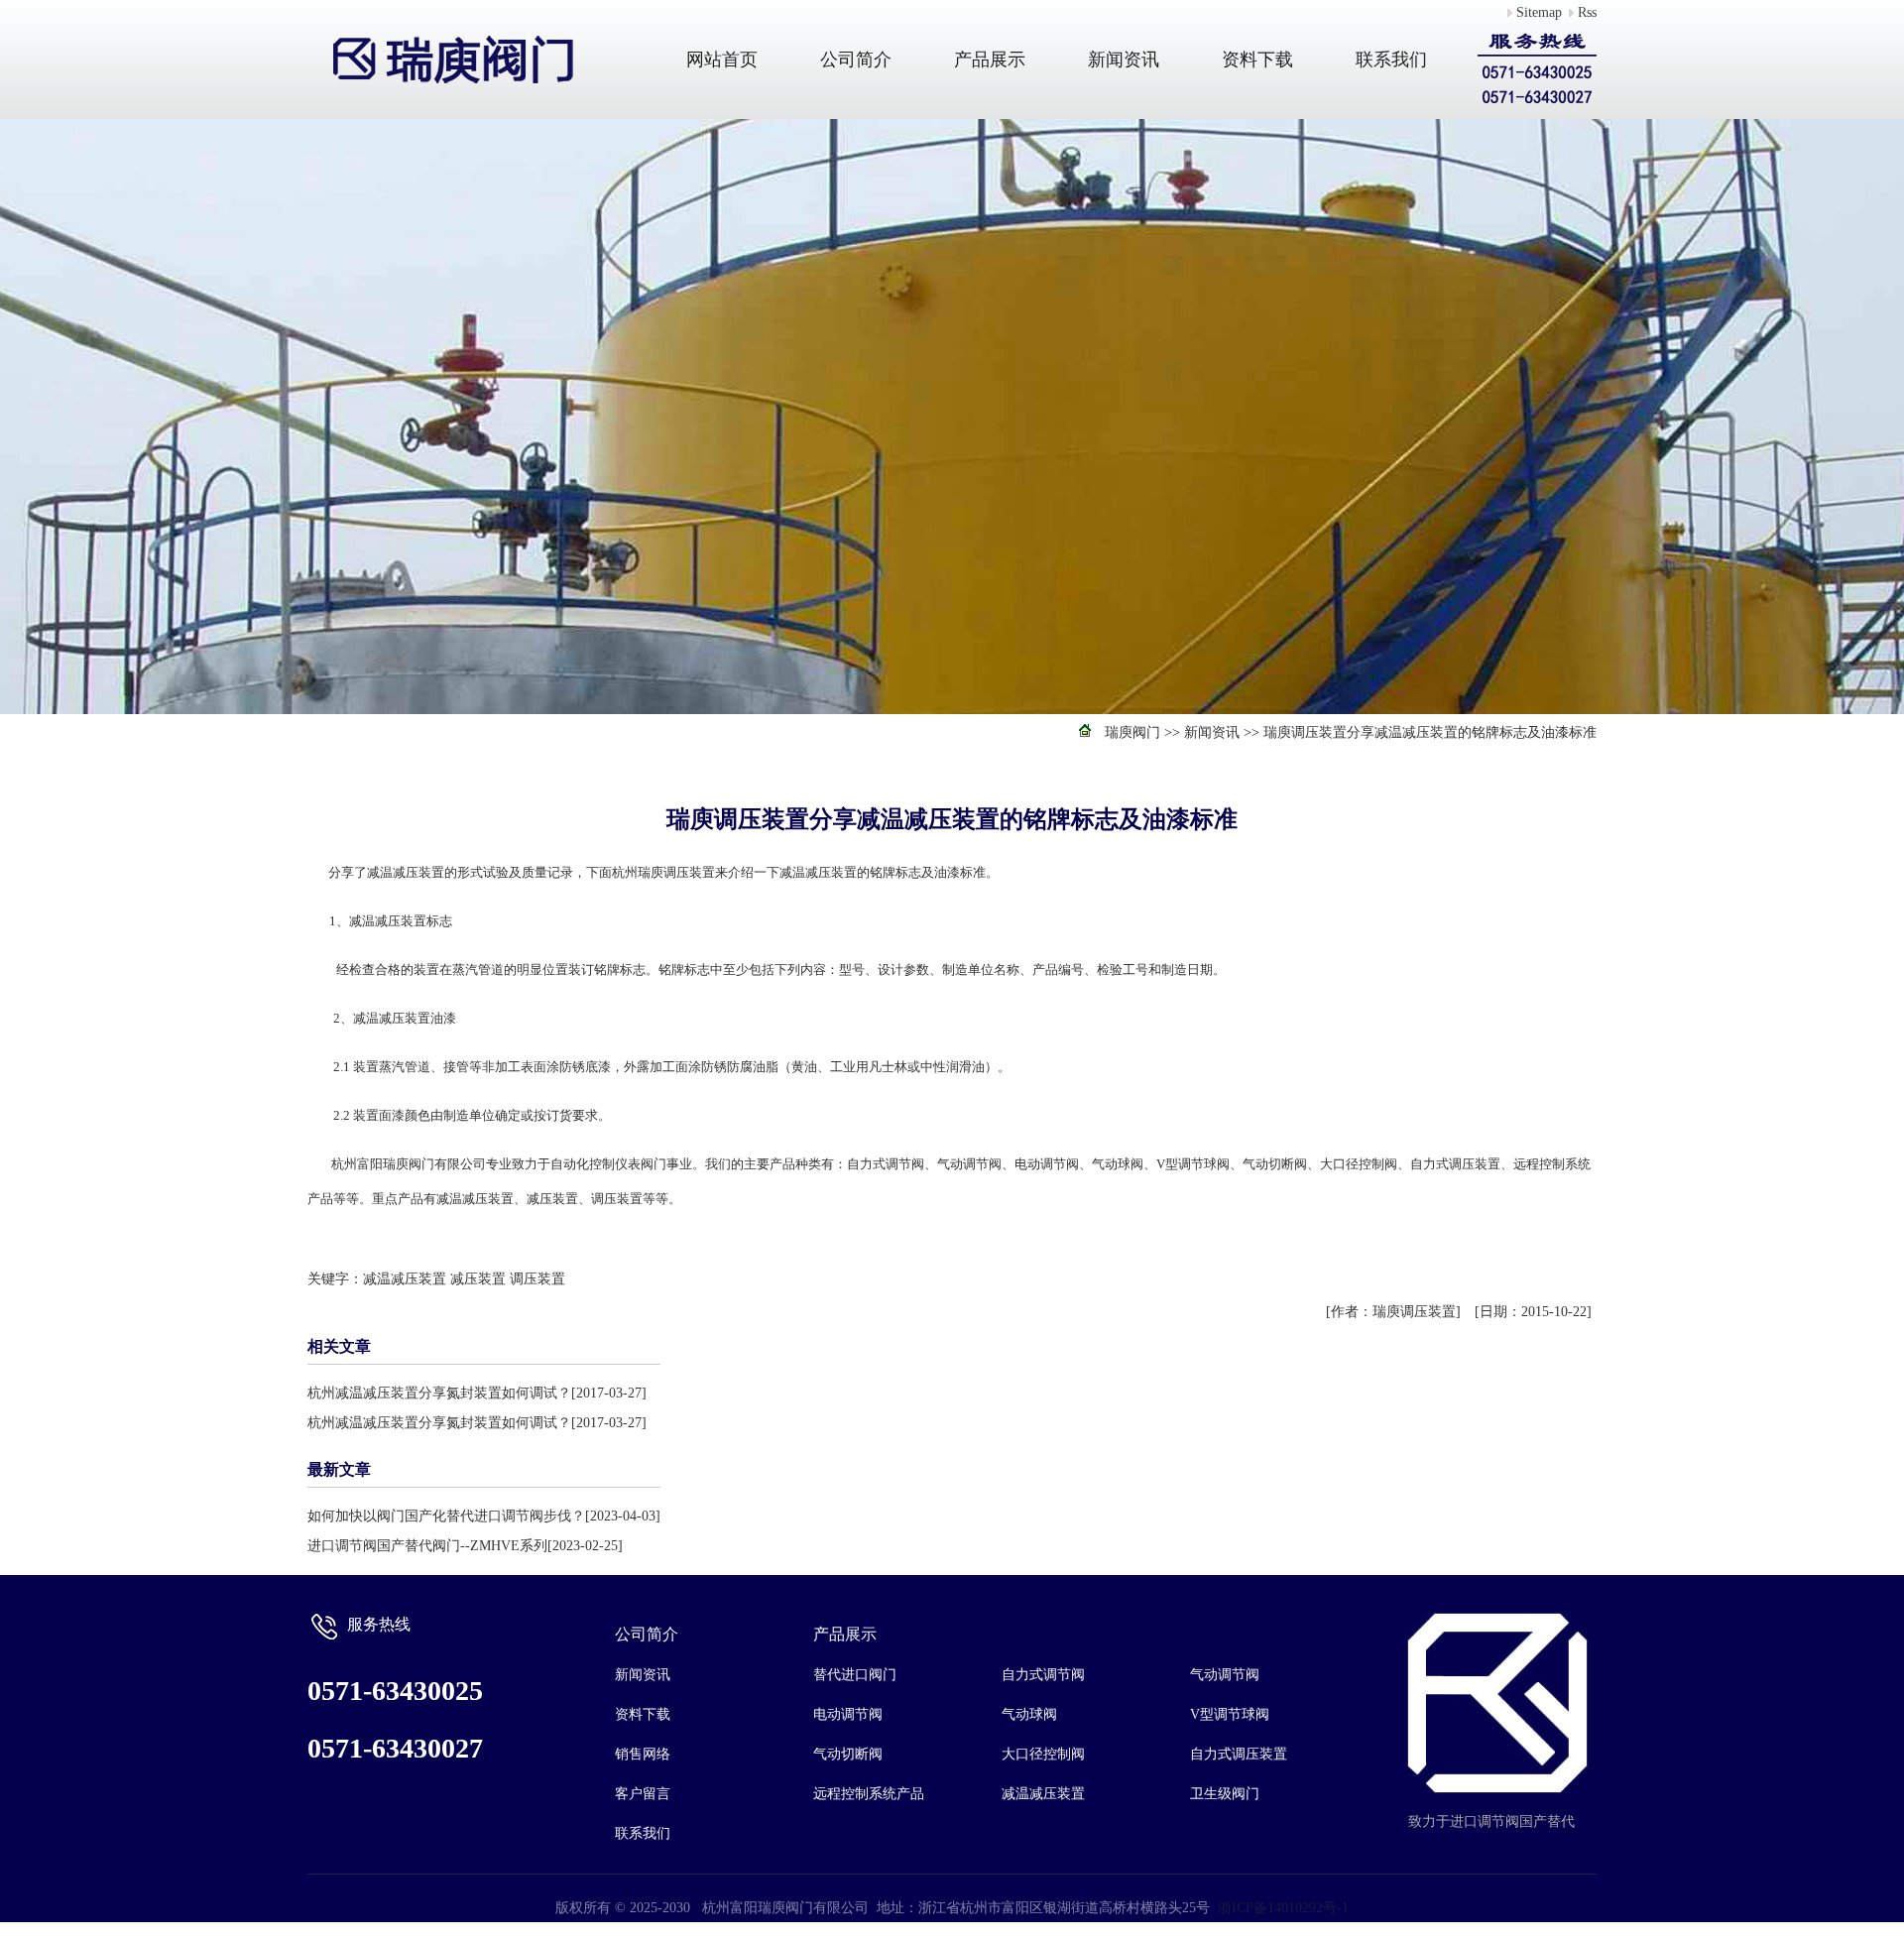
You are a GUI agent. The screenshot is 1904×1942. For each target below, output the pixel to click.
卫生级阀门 (1225, 1794)
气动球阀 (1029, 1714)
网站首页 (722, 60)
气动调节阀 (1225, 1675)
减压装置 (478, 1279)
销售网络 (643, 1754)
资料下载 (1257, 60)
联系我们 (1391, 60)
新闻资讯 (1124, 60)
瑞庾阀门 (1132, 732)
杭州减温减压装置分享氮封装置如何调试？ (439, 1393)
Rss (1587, 12)
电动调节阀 (848, 1714)
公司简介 (856, 60)
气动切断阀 (848, 1754)
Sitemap (1539, 12)
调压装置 (537, 1279)
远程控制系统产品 (869, 1794)
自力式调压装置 (1239, 1754)
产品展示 (990, 60)
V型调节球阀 (1230, 1714)
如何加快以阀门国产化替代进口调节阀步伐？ (446, 1516)
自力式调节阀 (1043, 1675)
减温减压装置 (405, 1279)
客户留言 (643, 1794)
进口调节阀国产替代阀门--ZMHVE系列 (427, 1546)
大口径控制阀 (1043, 1754)
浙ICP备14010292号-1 (1283, 1908)
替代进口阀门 (855, 1675)
